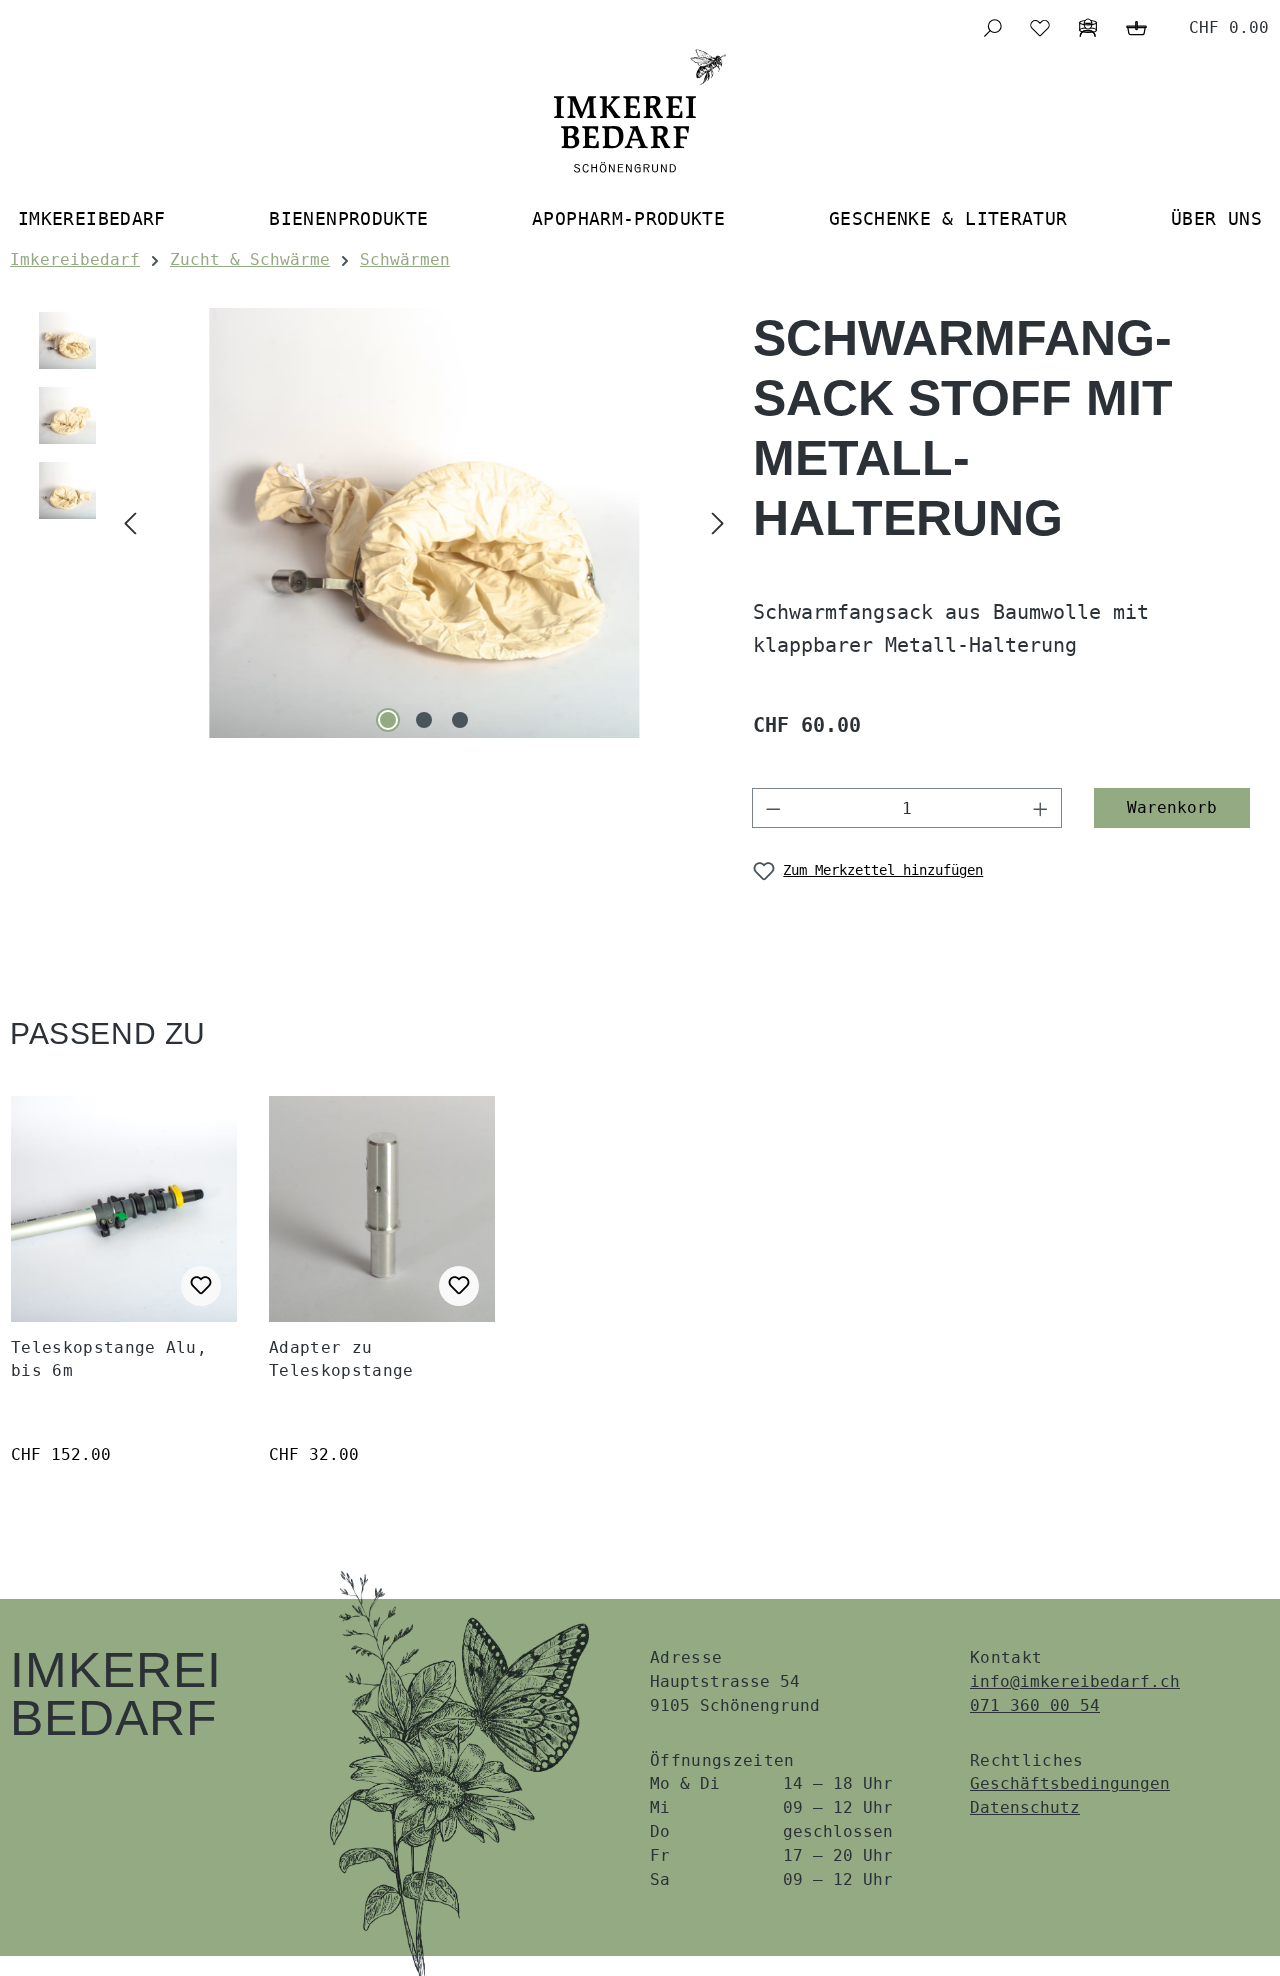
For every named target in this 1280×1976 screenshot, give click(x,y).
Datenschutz (1025, 1807)
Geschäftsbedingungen (1070, 1783)
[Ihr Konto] (1088, 28)
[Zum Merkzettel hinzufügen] (201, 1286)
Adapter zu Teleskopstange (341, 1358)
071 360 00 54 (1035, 1705)
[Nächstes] (718, 523)
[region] (381, 523)
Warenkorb (1172, 807)
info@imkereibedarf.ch (1075, 1681)
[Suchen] (992, 28)
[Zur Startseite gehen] (640, 110)
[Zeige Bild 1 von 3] (388, 720)
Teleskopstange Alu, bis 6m (109, 1358)
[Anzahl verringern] (773, 808)
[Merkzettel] (1040, 28)
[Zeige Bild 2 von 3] (424, 720)
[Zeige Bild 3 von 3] (460, 720)
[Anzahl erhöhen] (1041, 808)
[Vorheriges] (130, 523)
